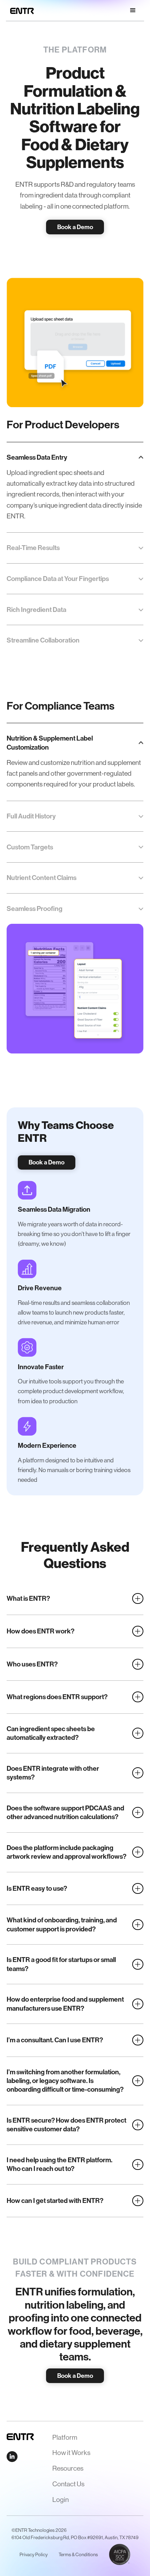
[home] (20, 10)
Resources (68, 2468)
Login (61, 2500)
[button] (133, 10)
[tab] (75, 487)
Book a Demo (75, 227)
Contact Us (68, 2484)
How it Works (71, 2453)
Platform (65, 2437)
